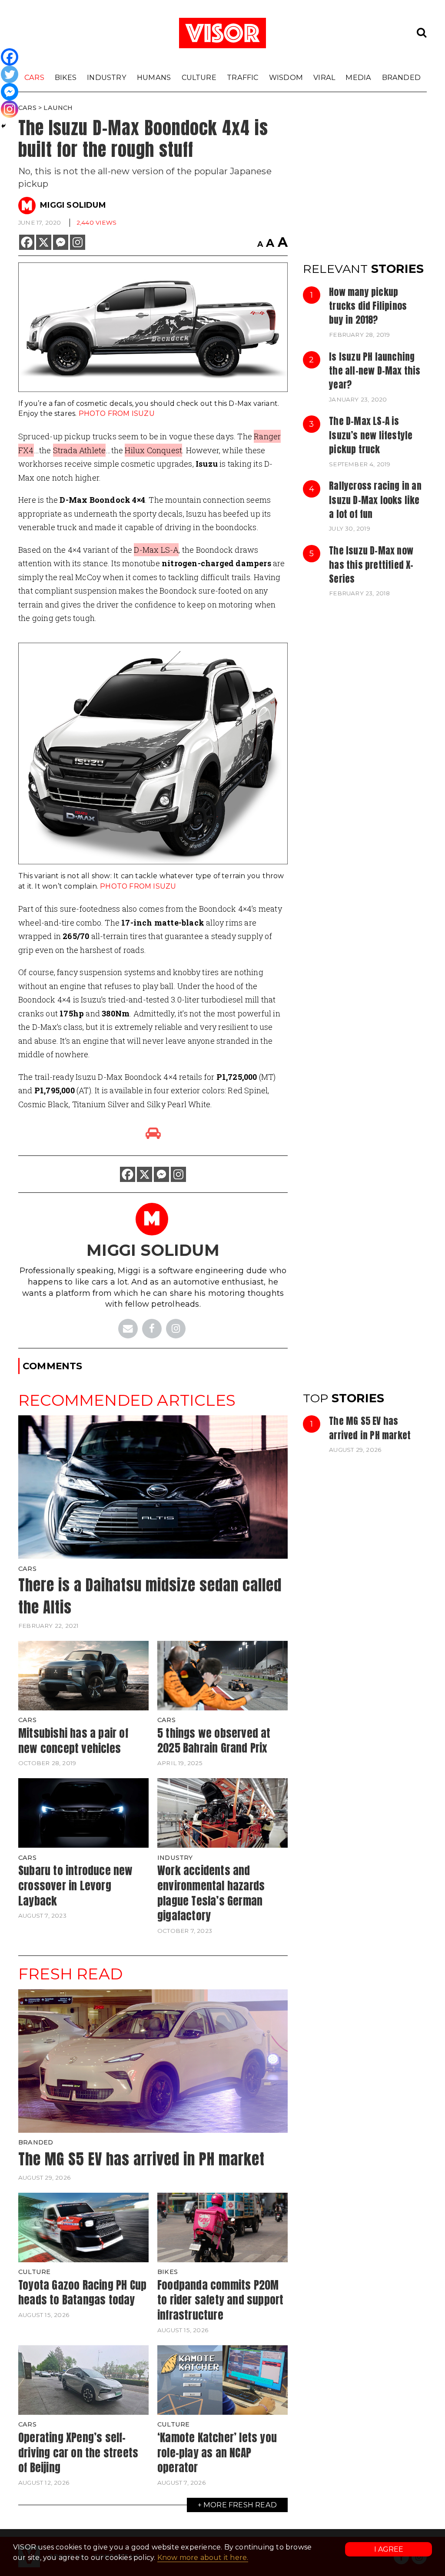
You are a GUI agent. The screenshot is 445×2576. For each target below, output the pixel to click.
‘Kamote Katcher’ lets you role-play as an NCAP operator (217, 2452)
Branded (401, 77)
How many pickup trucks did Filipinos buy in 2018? (368, 306)
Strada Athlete (80, 450)
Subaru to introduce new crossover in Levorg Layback (76, 1885)
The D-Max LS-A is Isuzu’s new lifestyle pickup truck (371, 435)
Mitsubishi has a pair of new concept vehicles (73, 1741)
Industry (107, 77)
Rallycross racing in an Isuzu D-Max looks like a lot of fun (375, 500)
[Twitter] (10, 74)
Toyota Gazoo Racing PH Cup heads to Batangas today (82, 2292)
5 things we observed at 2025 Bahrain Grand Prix (214, 1741)
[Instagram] (78, 242)
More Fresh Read (240, 2505)
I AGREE (389, 2549)
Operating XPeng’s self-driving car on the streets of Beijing (78, 2452)
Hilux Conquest (153, 450)
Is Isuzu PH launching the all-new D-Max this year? (375, 371)
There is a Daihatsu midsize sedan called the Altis (150, 1596)
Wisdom (286, 77)
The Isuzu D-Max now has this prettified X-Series (371, 565)
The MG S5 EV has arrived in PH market (370, 1428)
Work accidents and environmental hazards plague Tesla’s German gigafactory (211, 1893)
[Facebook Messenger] (61, 242)
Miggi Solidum (73, 205)
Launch (58, 108)
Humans (154, 77)
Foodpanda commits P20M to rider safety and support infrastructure (220, 2300)
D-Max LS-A (156, 550)
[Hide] (3, 126)
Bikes (66, 77)
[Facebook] (27, 242)
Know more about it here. (203, 2558)
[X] (44, 242)
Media (358, 77)
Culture (199, 77)
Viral (324, 77)
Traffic (242, 77)
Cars (34, 77)
